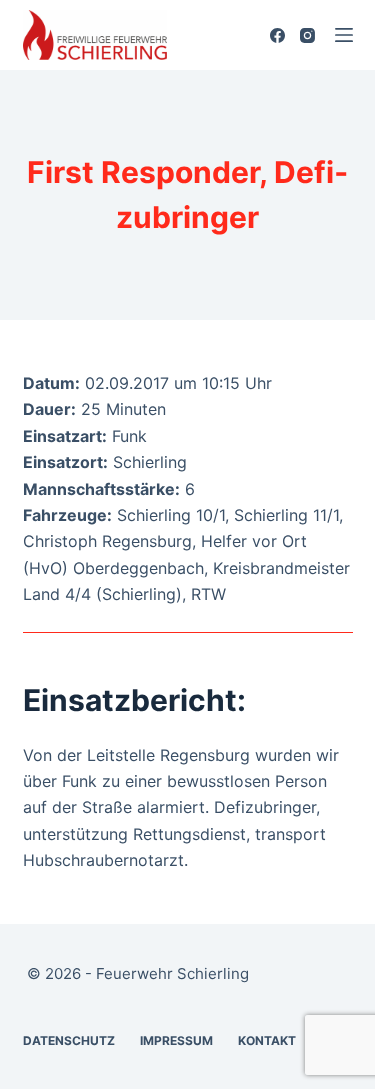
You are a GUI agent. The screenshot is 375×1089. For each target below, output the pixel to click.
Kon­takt (267, 1040)
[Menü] (344, 35)
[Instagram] (307, 35)
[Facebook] (277, 35)
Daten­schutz (69, 1040)
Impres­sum (176, 1040)
